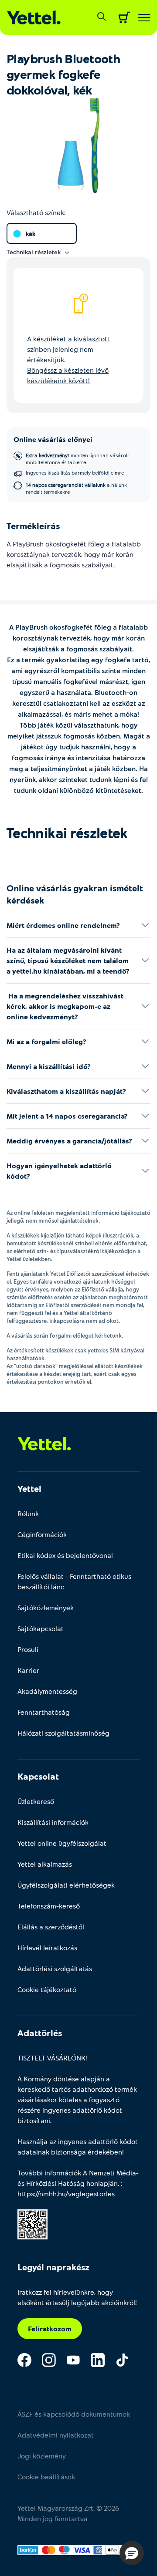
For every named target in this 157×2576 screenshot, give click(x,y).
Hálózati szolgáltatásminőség (63, 1733)
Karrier (28, 1670)
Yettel (29, 1488)
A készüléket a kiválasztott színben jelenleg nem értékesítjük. (68, 359)
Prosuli (28, 1649)
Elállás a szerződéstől (51, 1927)
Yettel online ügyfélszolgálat (62, 1843)
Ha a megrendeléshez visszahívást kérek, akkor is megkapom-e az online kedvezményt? (65, 1006)
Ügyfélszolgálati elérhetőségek (66, 1885)
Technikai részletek (67, 833)
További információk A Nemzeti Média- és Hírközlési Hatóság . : (78, 2183)
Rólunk (28, 1513)
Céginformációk (42, 1534)
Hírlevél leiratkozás (47, 1947)
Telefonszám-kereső (49, 1906)
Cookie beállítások (46, 2477)
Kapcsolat (38, 1776)
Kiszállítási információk (53, 1822)
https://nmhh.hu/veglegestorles (66, 2193)
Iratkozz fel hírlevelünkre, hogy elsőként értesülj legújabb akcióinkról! (77, 2297)
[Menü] (144, 18)
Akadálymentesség (47, 1691)
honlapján (102, 2183)
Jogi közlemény (42, 2456)
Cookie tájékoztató (47, 1989)
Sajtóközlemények (46, 1607)
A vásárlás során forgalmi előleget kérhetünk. (65, 1335)
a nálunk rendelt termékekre (76, 488)
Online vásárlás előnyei (53, 439)
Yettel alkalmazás (45, 1864)
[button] (132, 2553)
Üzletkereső (36, 1801)
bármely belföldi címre (75, 472)
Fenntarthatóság (44, 1712)
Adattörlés (40, 2033)
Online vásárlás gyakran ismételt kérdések (75, 894)
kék (31, 234)
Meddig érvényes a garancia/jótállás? (69, 1141)
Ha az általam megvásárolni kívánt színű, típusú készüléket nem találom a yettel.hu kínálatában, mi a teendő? (68, 960)
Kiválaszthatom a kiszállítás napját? (66, 1091)
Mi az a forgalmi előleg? (46, 1041)
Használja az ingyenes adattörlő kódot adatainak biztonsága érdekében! (78, 2146)
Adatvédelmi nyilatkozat (56, 2435)
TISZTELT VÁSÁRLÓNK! (52, 2058)
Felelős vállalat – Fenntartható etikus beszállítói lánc (74, 1581)
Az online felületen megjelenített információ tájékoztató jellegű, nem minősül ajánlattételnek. (78, 1217)
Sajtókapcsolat (41, 1628)
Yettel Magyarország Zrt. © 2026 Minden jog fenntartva (68, 2513)
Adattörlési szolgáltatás (55, 1968)
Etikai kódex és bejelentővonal (65, 1555)
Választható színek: (36, 212)
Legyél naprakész (53, 2267)
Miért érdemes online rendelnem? (63, 925)
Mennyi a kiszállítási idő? (49, 1066)
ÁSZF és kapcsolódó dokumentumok (74, 2414)
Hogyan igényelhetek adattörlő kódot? (59, 1171)
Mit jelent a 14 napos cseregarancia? (67, 1116)
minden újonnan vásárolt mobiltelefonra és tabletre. (77, 459)
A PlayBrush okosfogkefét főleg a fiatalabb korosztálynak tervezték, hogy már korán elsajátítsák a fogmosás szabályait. (74, 554)
